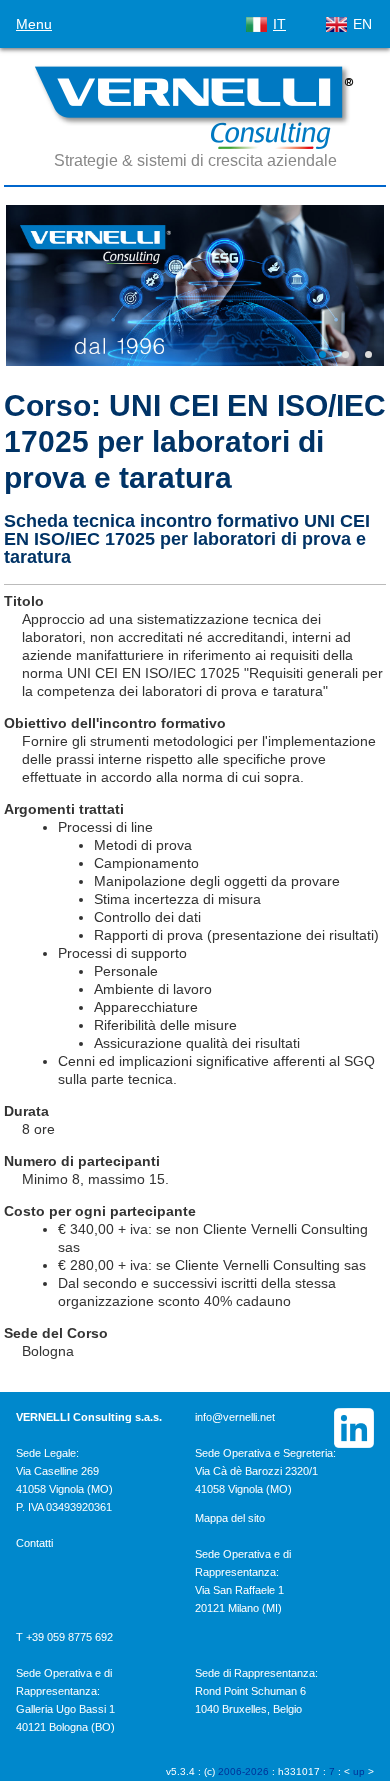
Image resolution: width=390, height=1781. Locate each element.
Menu (34, 24)
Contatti (34, 1543)
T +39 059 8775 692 (64, 1637)
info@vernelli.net (235, 1417)
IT (279, 24)
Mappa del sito (230, 1518)
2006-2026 (243, 1771)
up (359, 1771)
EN (362, 24)
